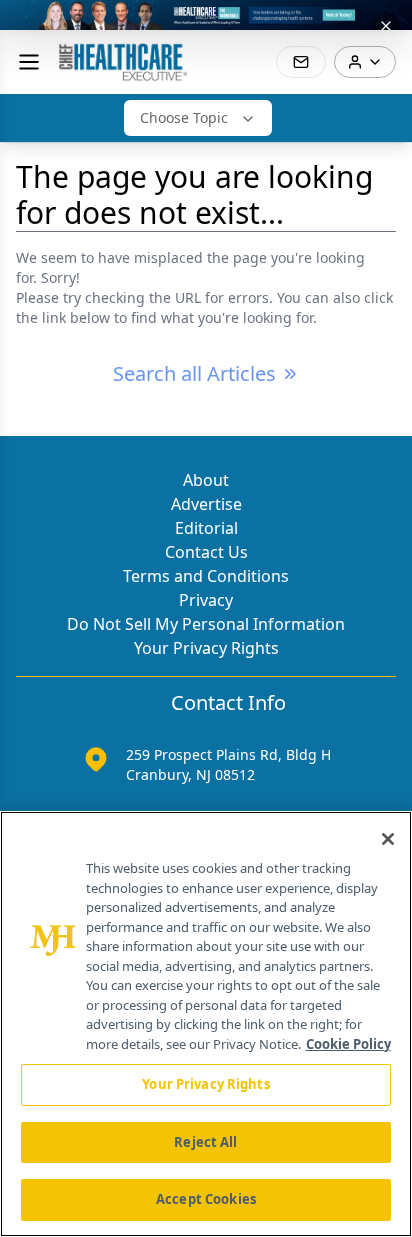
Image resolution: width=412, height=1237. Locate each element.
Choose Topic (184, 117)
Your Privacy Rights (206, 648)
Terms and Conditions (206, 576)
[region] (206, 1024)
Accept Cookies (206, 1199)
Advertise (206, 504)
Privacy (206, 600)
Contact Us (206, 552)
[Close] (388, 839)
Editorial (206, 528)
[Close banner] (386, 26)
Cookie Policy (348, 1044)
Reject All (205, 1142)
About (206, 480)
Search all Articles (194, 373)
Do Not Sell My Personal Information (206, 624)
